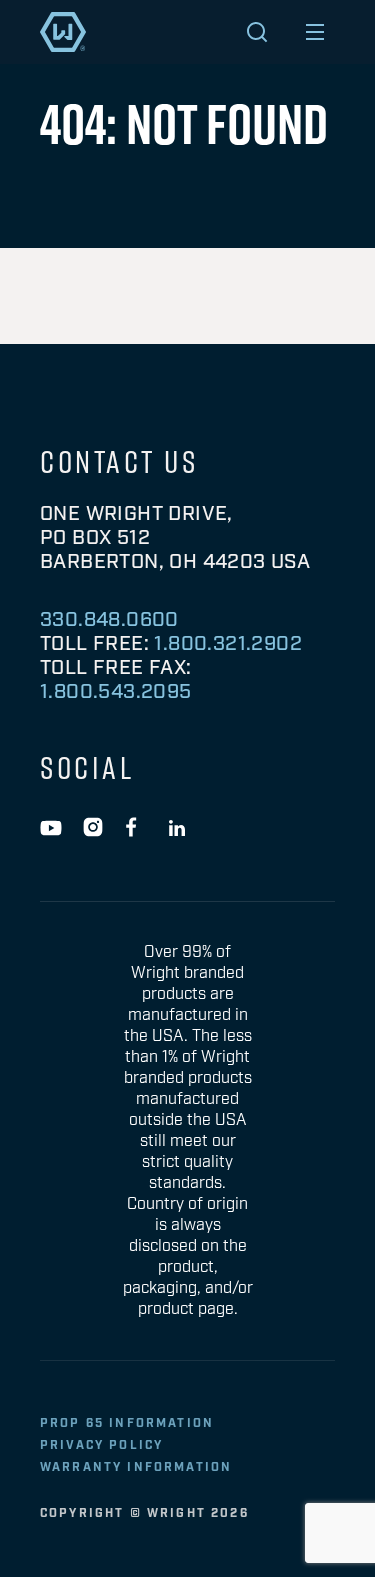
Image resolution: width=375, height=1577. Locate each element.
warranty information (136, 1467)
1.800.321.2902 (228, 644)
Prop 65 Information (127, 1423)
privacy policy (101, 1445)
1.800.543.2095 (116, 692)
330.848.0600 (109, 620)
